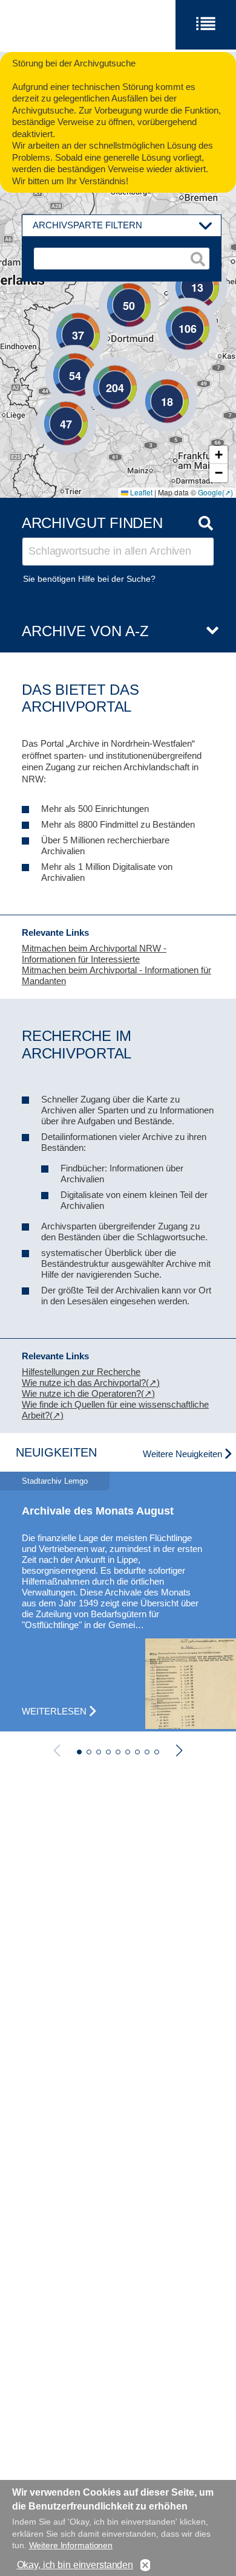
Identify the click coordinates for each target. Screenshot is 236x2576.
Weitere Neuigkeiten (182, 1454)
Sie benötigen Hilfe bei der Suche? (89, 579)
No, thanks (145, 2565)
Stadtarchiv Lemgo (55, 1481)
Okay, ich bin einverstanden (75, 2565)
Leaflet (140, 492)
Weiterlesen (54, 1711)
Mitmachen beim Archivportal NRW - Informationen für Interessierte (94, 954)
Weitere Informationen (71, 2545)
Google (210, 492)
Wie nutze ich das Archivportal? (84, 1383)
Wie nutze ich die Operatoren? (81, 1393)
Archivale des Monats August (98, 1511)
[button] (149, 383)
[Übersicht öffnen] (208, 631)
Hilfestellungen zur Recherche (81, 1372)
